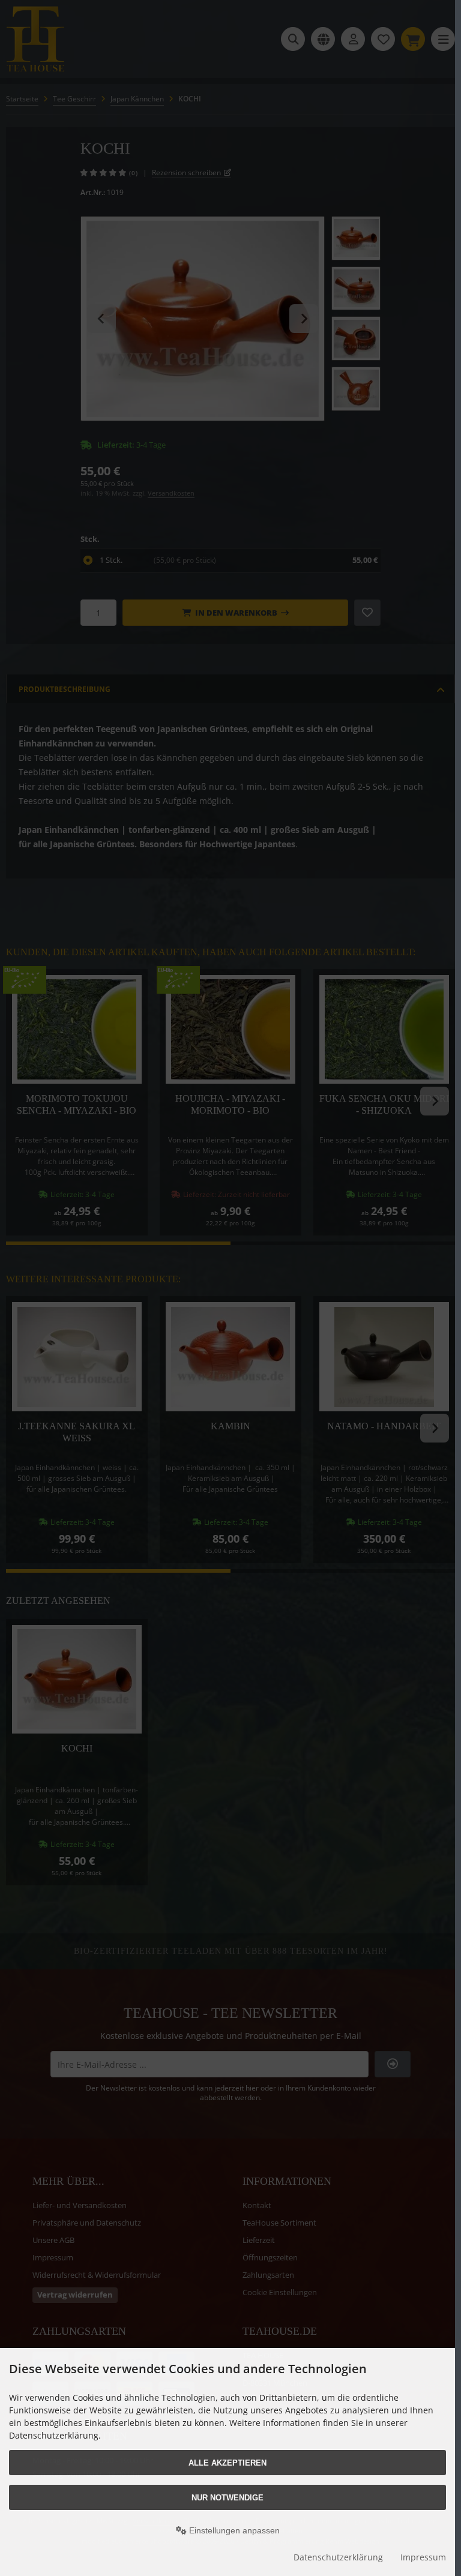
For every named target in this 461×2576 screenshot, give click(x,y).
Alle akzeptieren (227, 2463)
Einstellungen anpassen (233, 2530)
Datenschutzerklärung (338, 2557)
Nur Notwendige (227, 2498)
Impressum (423, 2557)
